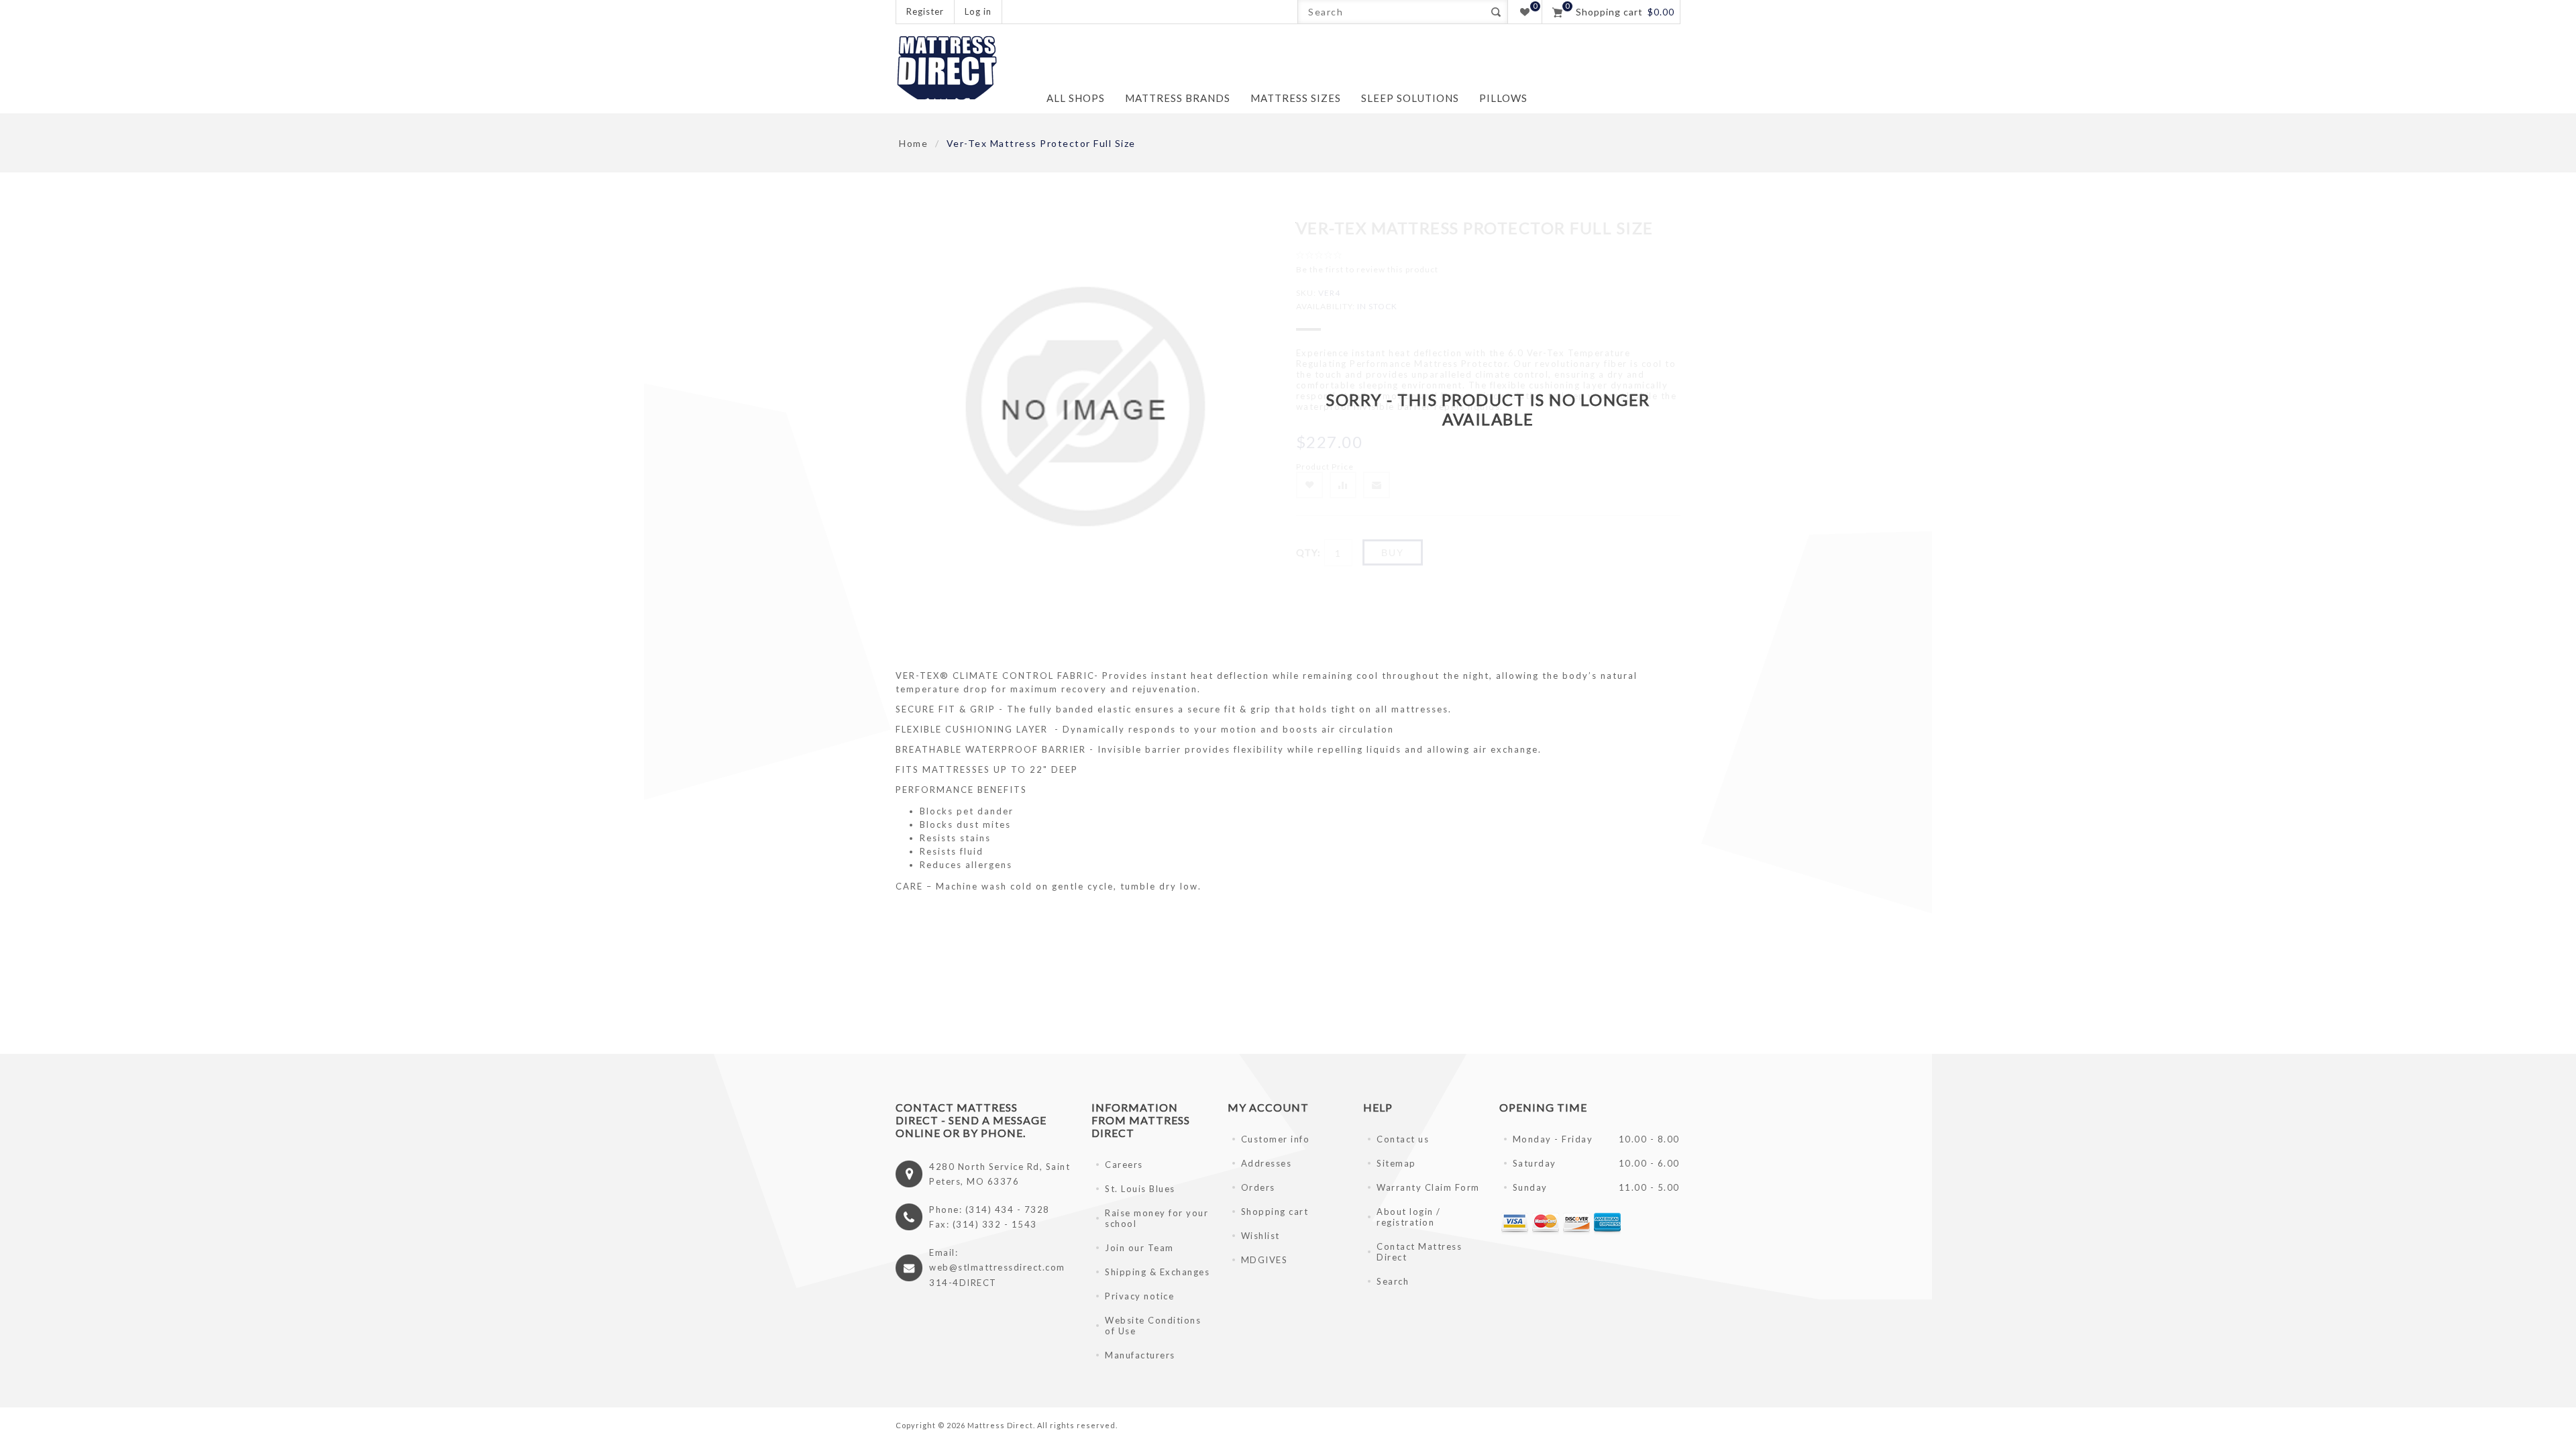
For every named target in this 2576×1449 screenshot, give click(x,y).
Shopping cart (1275, 1212)
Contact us (1403, 1139)
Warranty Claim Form (1428, 1187)
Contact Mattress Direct (1419, 1252)
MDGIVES (1265, 1260)
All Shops (1076, 98)
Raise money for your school (1157, 1218)
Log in (978, 11)
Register (925, 11)
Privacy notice (1139, 1296)
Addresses (1267, 1163)
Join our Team (1139, 1248)
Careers (1124, 1165)
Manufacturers (1140, 1355)
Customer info (1276, 1139)
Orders (1258, 1187)
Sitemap (1396, 1163)
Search (1496, 12)
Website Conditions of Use (1153, 1326)
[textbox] (1391, 12)
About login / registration (1409, 1217)
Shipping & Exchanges (1157, 1272)
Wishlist (1260, 1236)
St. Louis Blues (1140, 1189)
